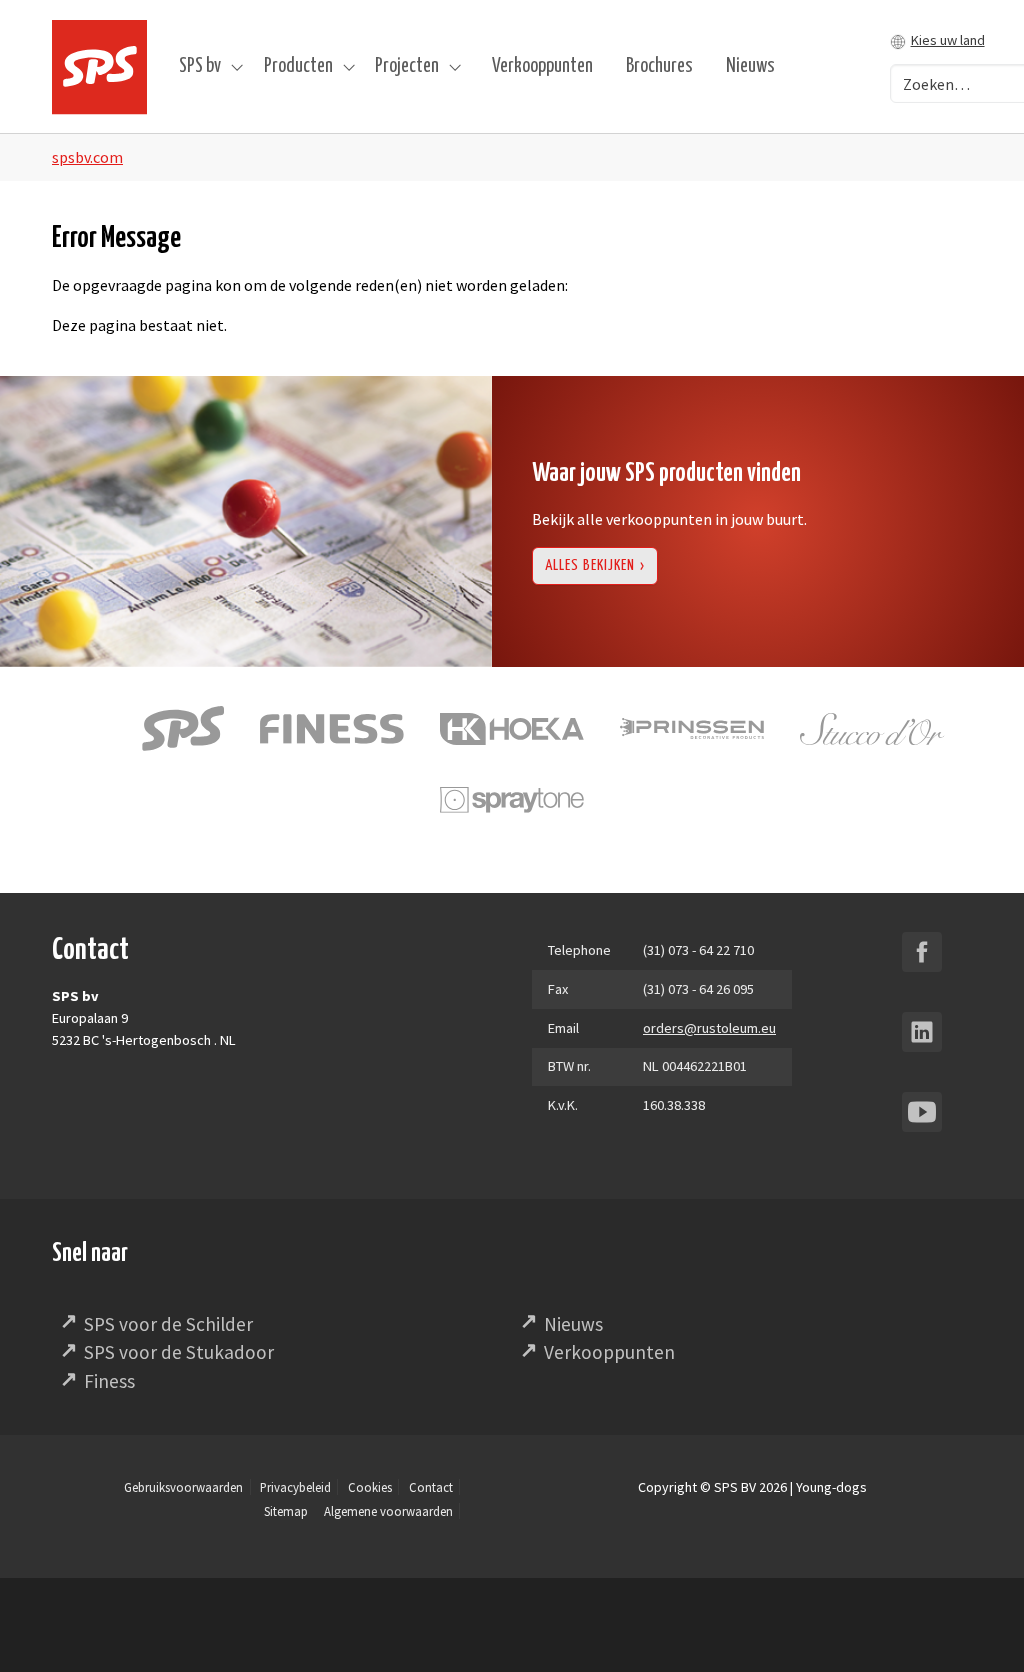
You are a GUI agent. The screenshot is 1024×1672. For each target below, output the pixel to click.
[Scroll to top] (980, 1628)
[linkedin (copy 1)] (922, 1032)
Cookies (370, 1487)
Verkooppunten (609, 1352)
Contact (431, 1487)
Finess (109, 1381)
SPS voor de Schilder (168, 1324)
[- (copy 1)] (922, 952)
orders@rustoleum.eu (709, 1028)
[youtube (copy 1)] (922, 1112)
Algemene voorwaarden (388, 1511)
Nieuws (573, 1324)
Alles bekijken (590, 565)
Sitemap (286, 1511)
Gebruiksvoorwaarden (183, 1487)
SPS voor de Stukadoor (179, 1352)
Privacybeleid (295, 1487)
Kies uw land (948, 40)
